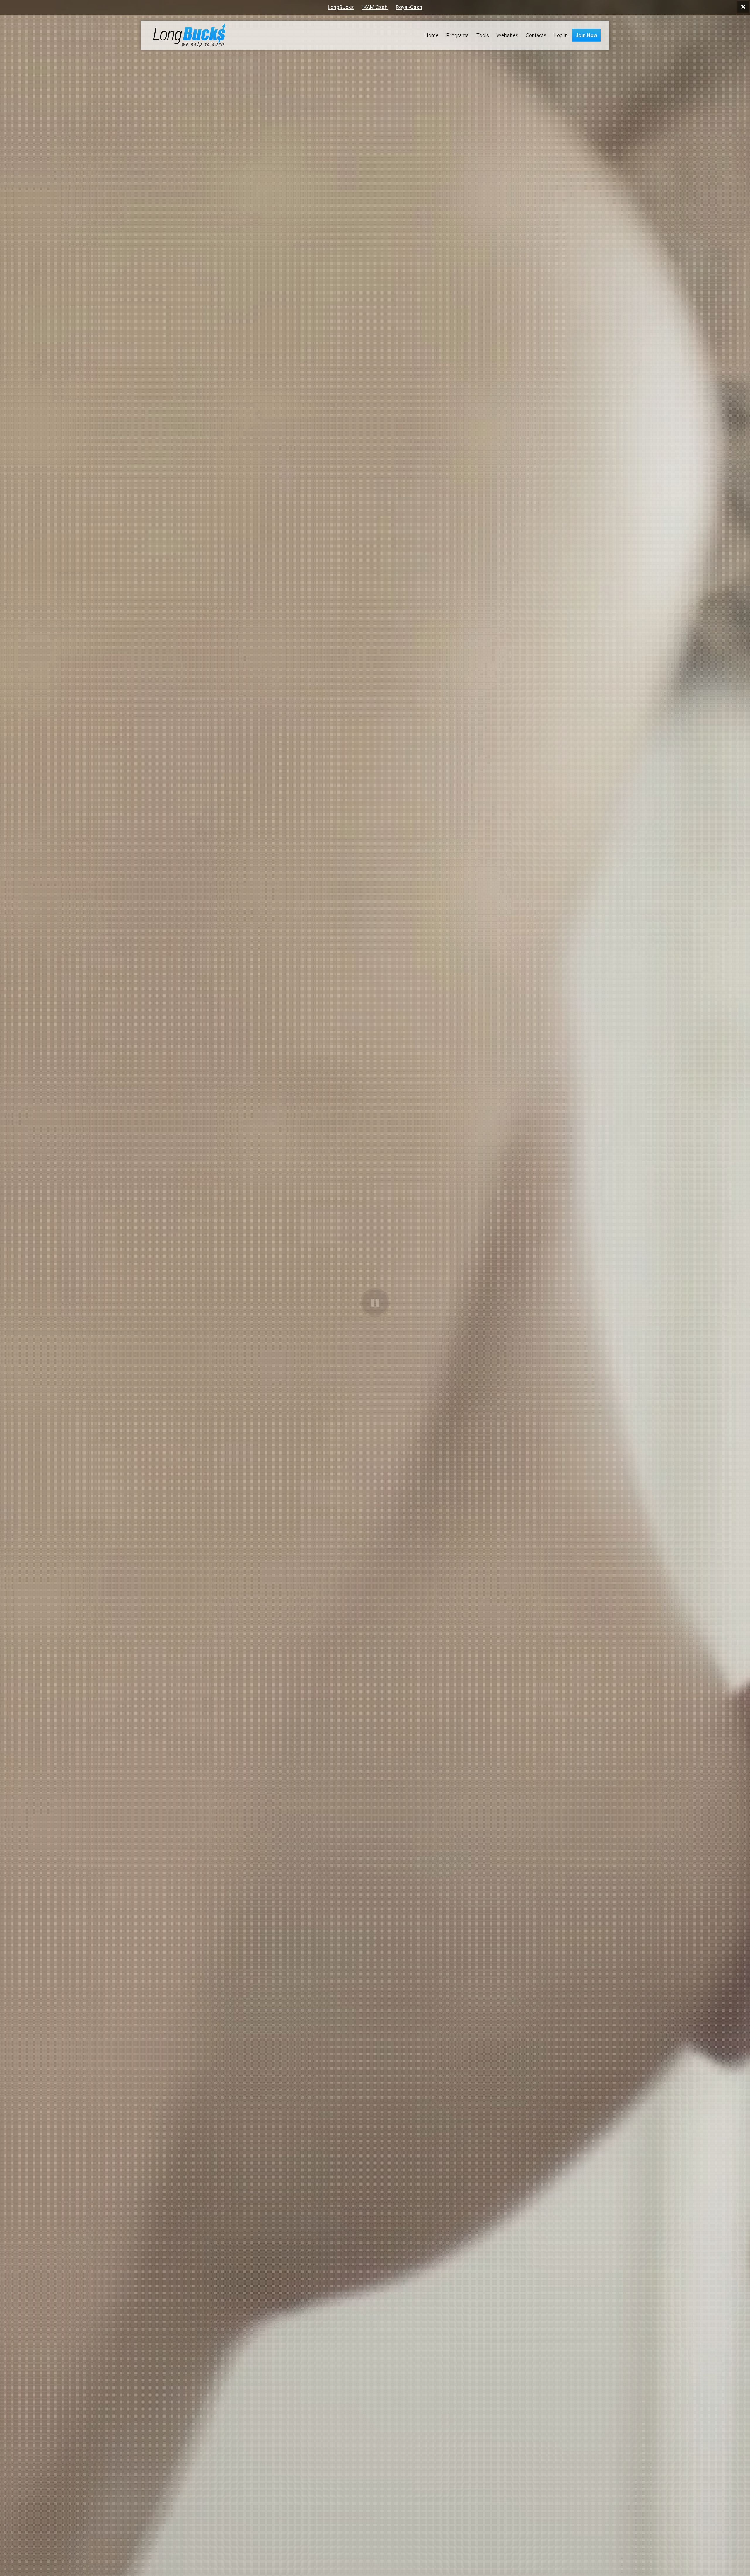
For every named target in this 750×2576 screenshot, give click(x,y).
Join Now (586, 35)
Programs (457, 35)
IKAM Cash (375, 7)
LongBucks (341, 7)
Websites (507, 35)
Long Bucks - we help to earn (189, 35)
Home (432, 35)
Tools (483, 35)
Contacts (536, 35)
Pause (375, 1303)
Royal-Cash (409, 7)
